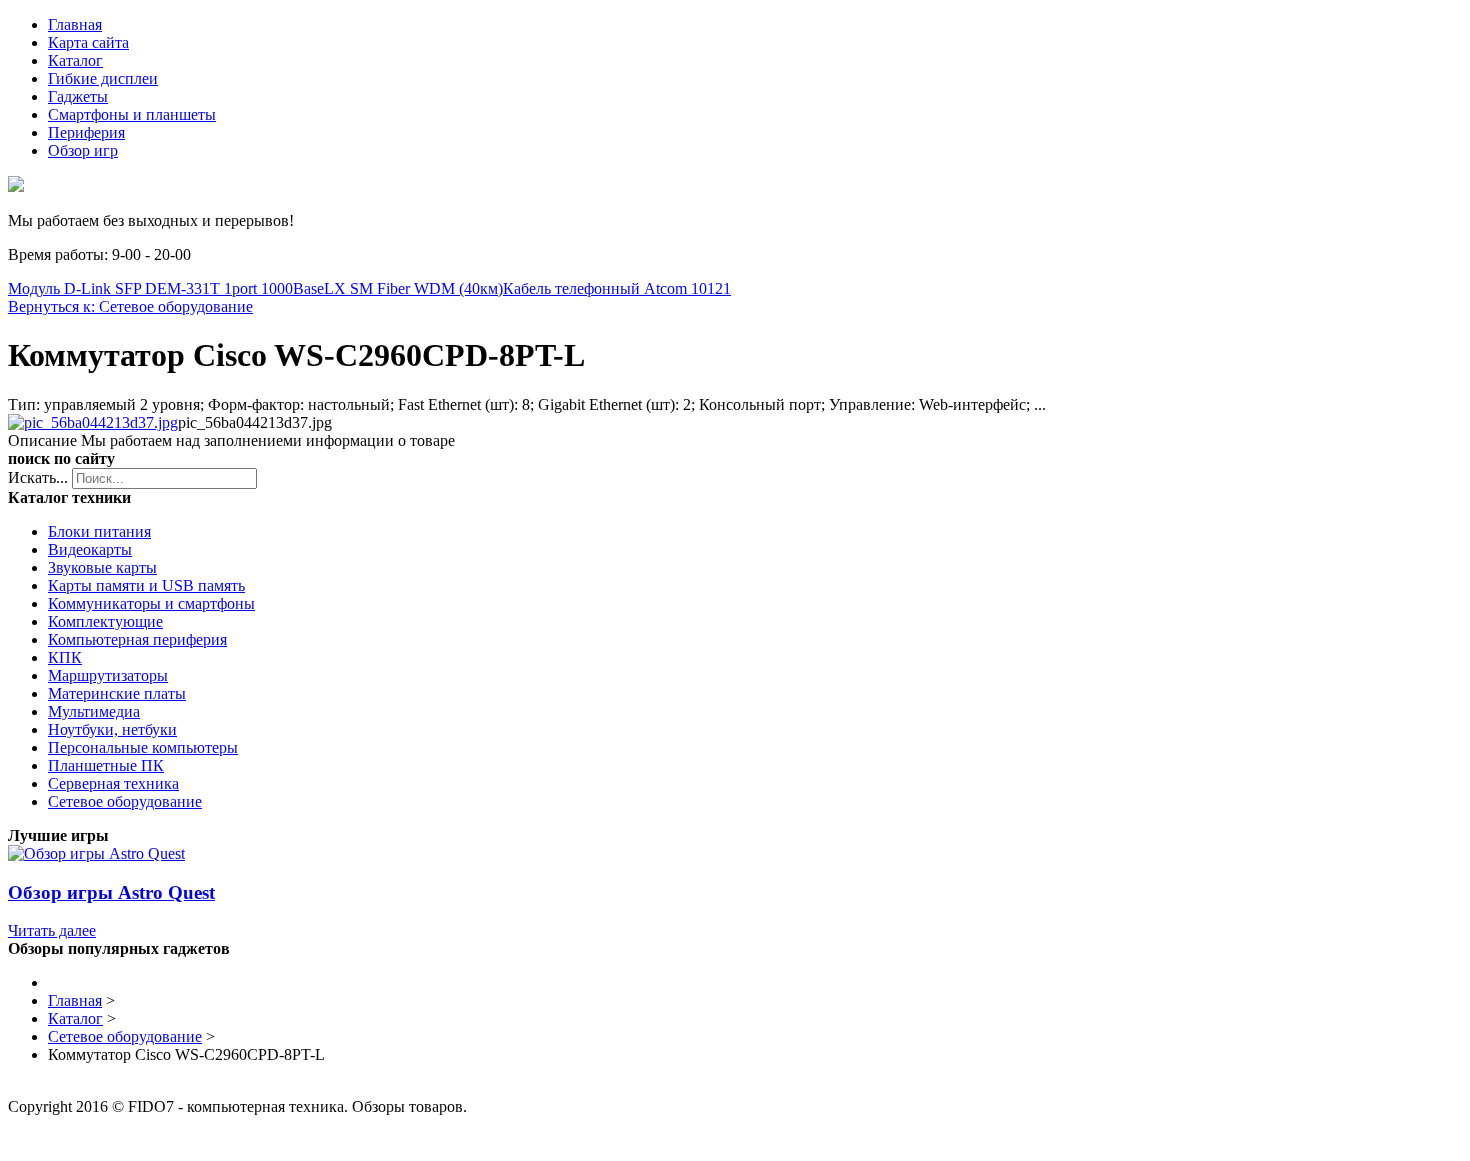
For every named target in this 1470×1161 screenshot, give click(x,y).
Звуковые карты (102, 567)
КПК (65, 657)
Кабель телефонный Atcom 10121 (617, 288)
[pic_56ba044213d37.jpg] (93, 422)
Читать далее (52, 930)
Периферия (86, 132)
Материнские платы (117, 693)
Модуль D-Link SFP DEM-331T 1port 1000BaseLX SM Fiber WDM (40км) (255, 288)
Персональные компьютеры (143, 747)
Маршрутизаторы (108, 675)
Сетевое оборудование (125, 801)
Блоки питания (99, 531)
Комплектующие (105, 621)
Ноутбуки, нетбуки (112, 729)
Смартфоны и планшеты (132, 114)
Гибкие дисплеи (103, 78)
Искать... (38, 477)
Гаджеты (78, 96)
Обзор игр (83, 150)
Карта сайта (88, 42)
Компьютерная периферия (137, 639)
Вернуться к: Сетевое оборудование (130, 306)
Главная (75, 24)
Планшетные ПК (106, 765)
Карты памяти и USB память (146, 585)
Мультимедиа (94, 711)
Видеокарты (90, 549)
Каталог (75, 60)
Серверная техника (113, 783)
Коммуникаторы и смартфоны (151, 603)
